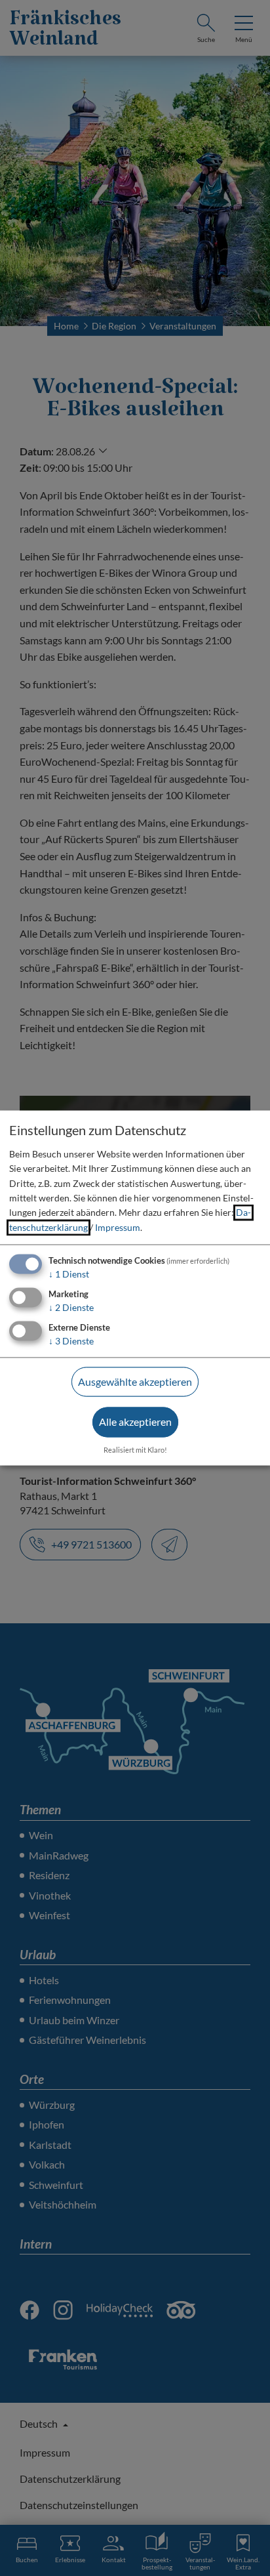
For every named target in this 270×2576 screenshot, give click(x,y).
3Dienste (71, 1341)
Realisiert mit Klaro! (135, 1450)
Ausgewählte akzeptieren (135, 1381)
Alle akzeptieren (135, 1422)
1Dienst (69, 1275)
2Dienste (71, 1307)
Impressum (118, 1227)
